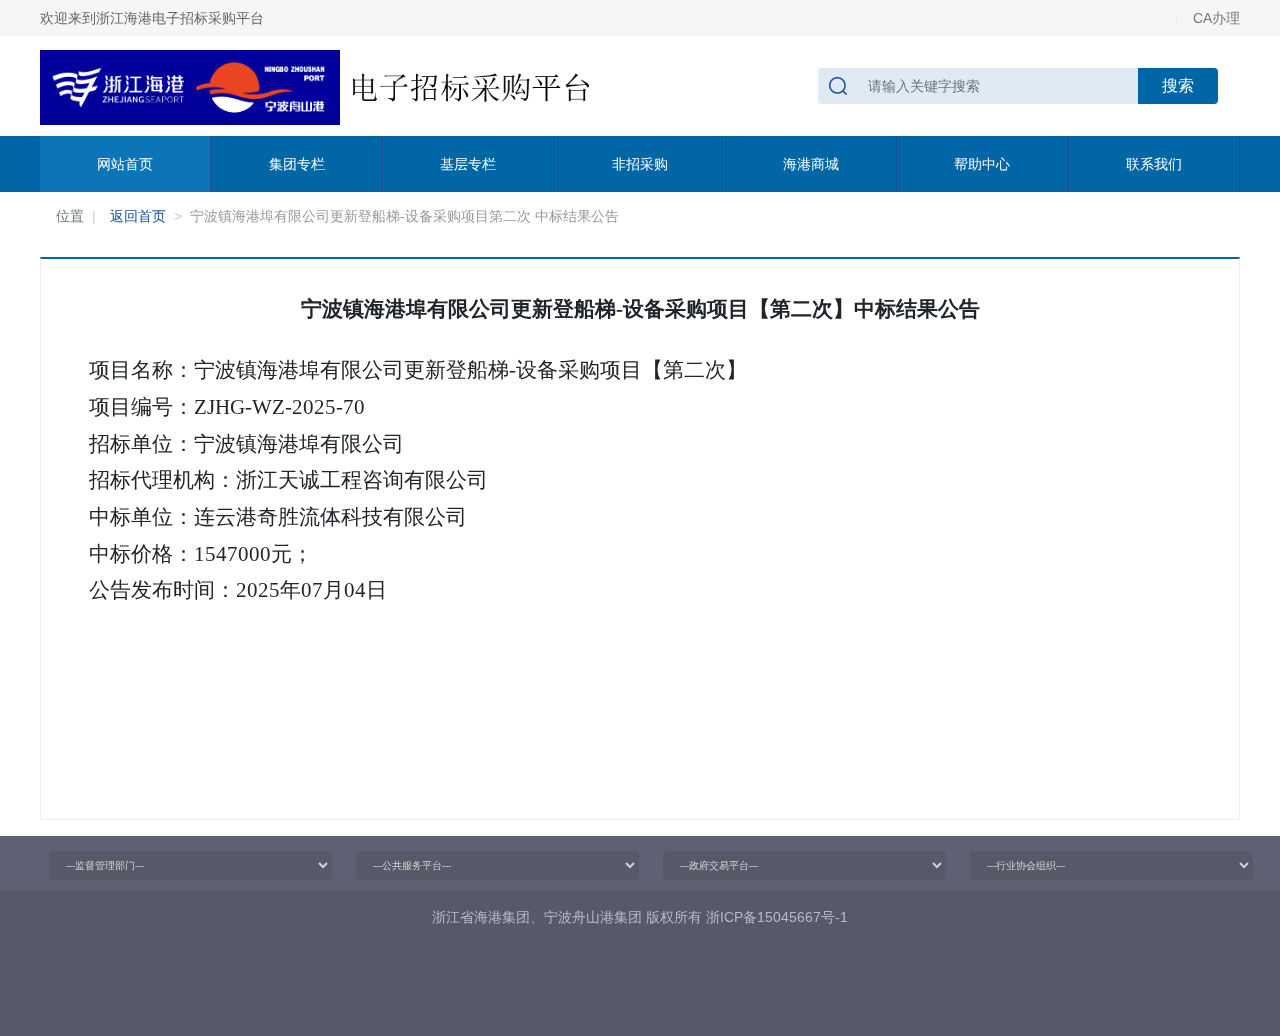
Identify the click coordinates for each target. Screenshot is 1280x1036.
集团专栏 (297, 164)
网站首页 (125, 164)
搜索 (1178, 85)
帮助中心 (982, 164)
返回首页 (138, 216)
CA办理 (1216, 18)
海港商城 (811, 164)
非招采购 (640, 164)
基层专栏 (468, 164)
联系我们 (1154, 164)
